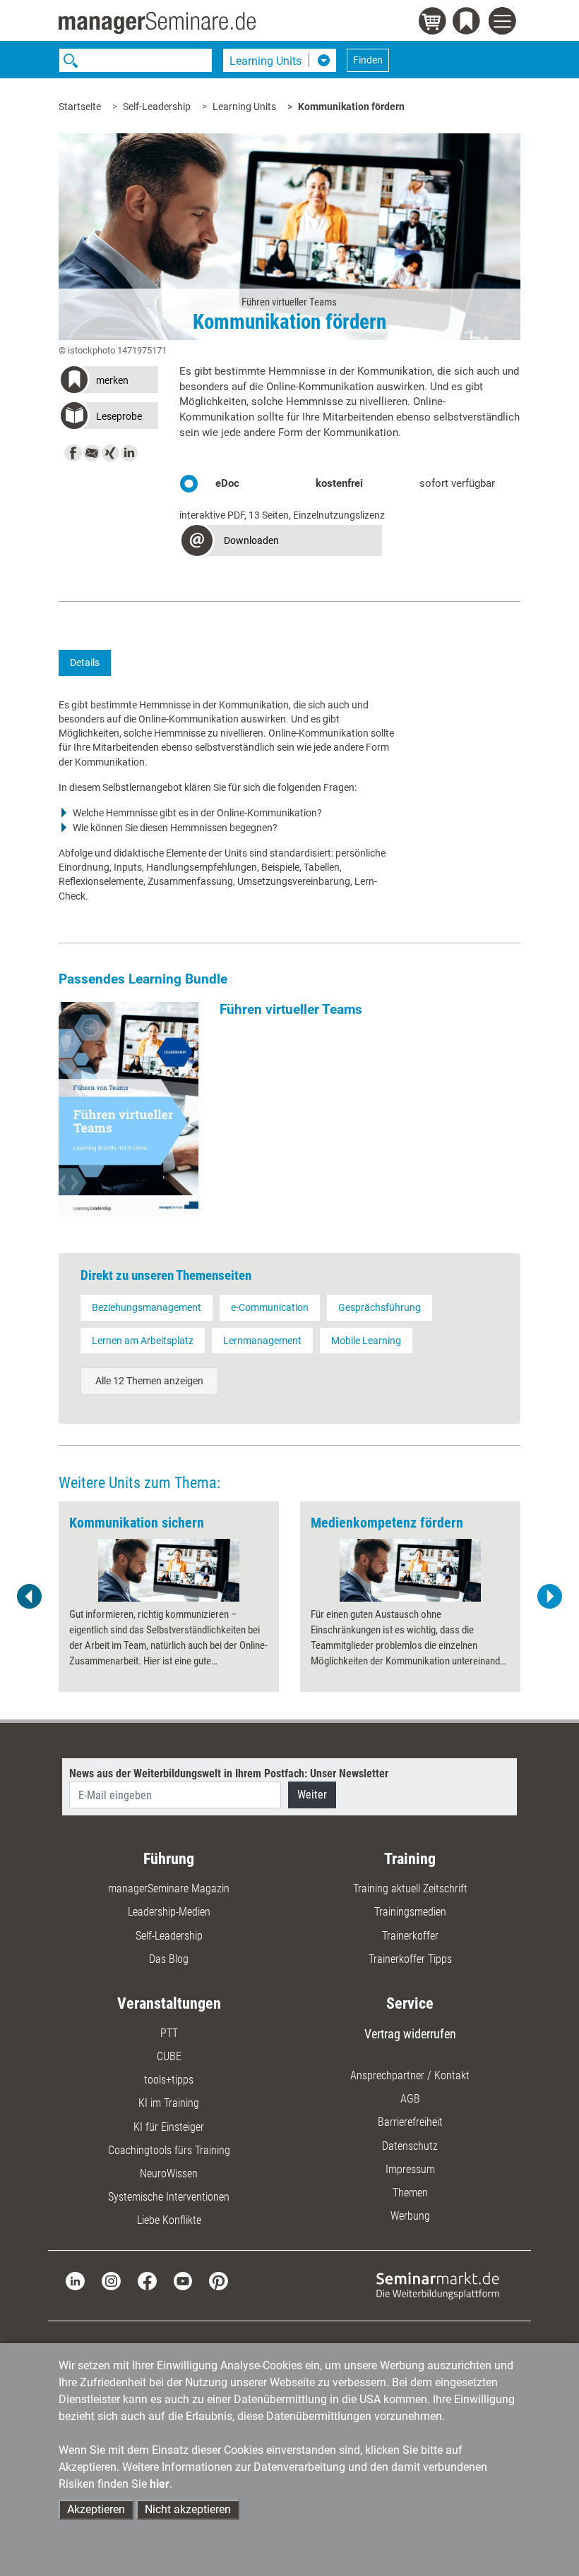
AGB (410, 2099)
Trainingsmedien (410, 1912)
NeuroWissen (169, 2173)
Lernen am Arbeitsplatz (143, 1341)
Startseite (80, 107)
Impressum (410, 2169)
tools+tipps (169, 2080)
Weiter (312, 1795)
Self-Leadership (157, 107)
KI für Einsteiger (169, 2127)
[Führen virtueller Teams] (129, 1109)
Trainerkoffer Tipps (410, 1959)
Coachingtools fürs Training (169, 2150)
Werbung (410, 2216)
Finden (368, 60)
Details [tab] (85, 663)
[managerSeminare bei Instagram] (111, 2280)
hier (160, 2484)
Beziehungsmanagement (147, 1307)
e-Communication (270, 1307)
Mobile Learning (366, 1341)
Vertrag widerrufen (410, 2034)
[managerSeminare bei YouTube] (183, 2280)
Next (549, 1597)
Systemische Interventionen (169, 2197)
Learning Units (244, 107)
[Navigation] (505, 23)
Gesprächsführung (380, 1307)
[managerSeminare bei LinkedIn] (75, 2280)
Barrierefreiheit (410, 2122)
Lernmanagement (262, 1341)
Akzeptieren (96, 2509)
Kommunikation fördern (351, 107)
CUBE (169, 2056)
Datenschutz (410, 2146)
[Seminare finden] (438, 2285)
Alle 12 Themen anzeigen (149, 1381)
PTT (169, 2033)
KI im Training (169, 2103)
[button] (108, 382)
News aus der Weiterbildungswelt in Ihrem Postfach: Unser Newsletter (229, 1773)
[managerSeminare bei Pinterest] (219, 2280)
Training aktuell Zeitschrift (410, 1888)
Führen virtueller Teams (291, 1009)
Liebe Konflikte (169, 2220)
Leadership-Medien (169, 1912)
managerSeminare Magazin (169, 1888)
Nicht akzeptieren (188, 2509)
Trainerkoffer (410, 1936)
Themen (410, 2193)
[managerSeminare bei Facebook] (147, 2280)
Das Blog (169, 1959)
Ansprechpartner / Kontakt (410, 2075)
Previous (30, 1597)
